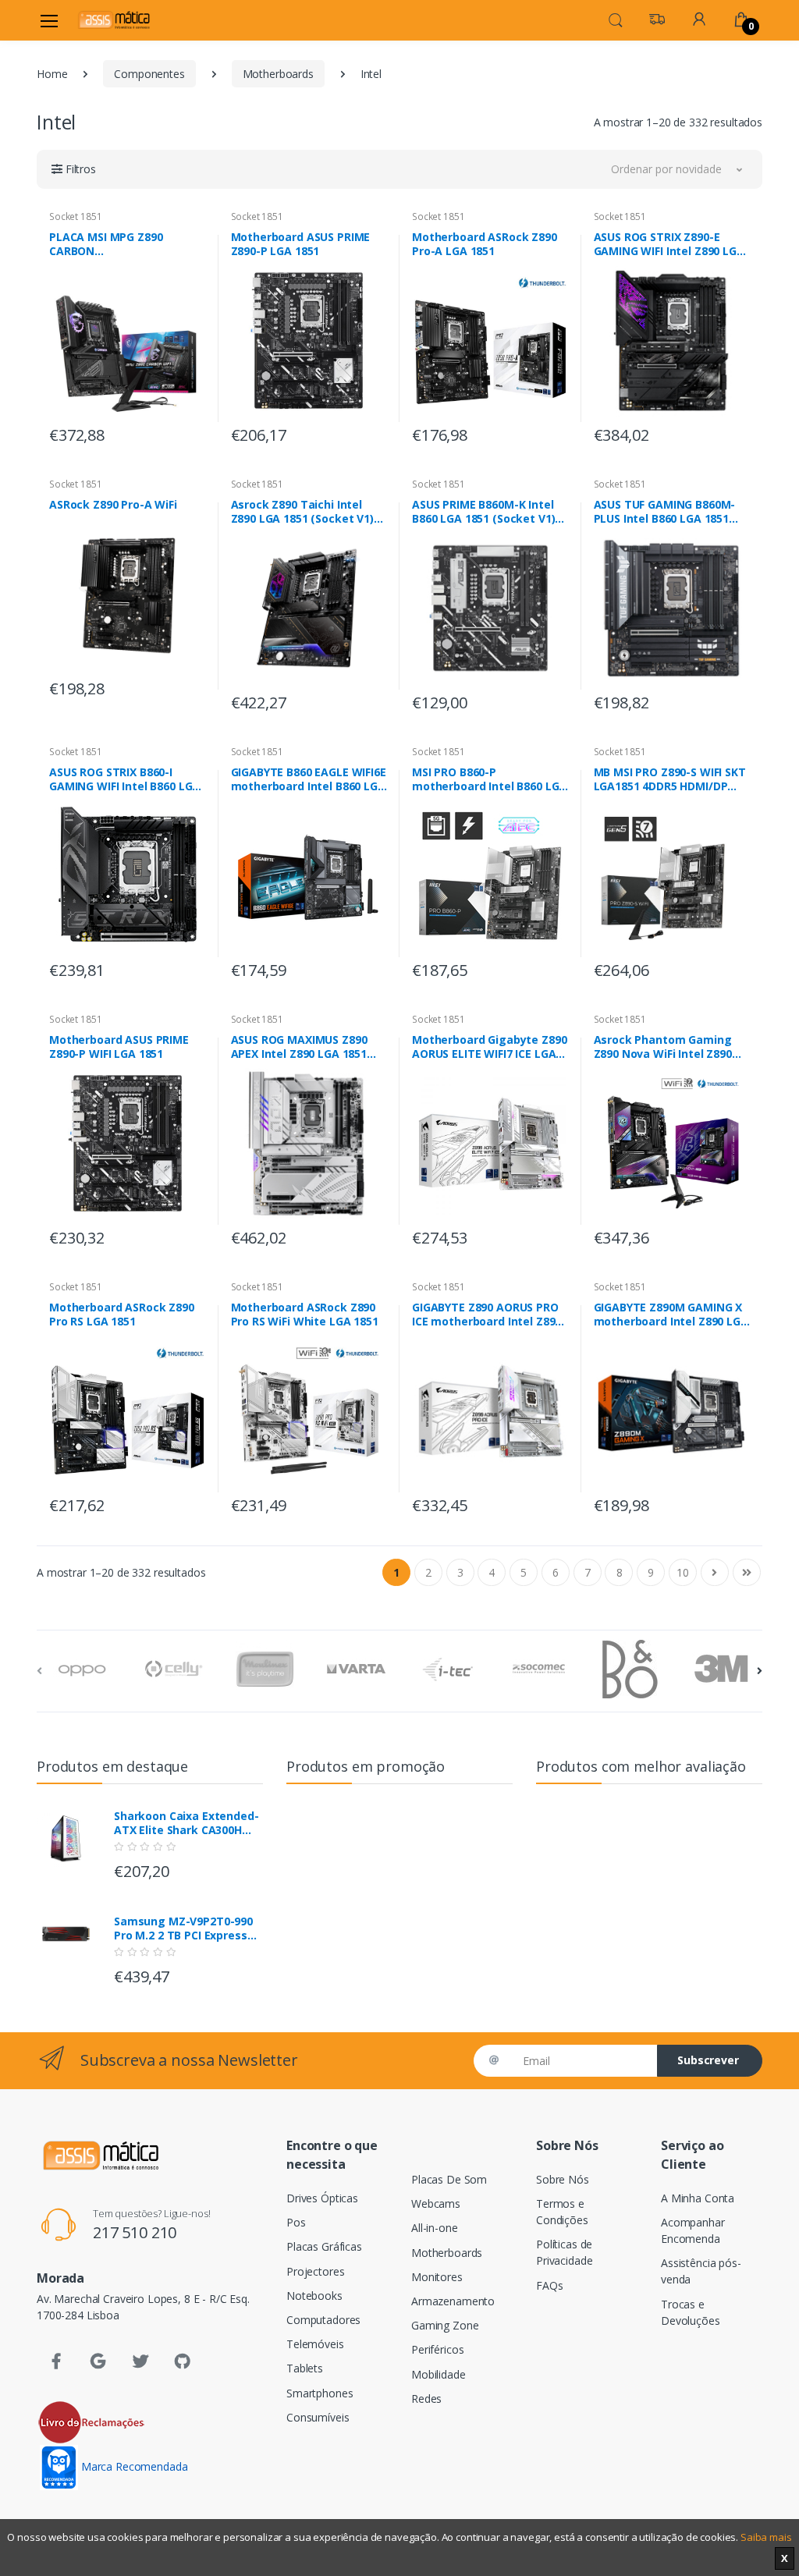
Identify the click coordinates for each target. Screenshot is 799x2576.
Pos (296, 2222)
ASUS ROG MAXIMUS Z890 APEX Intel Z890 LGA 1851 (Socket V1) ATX (299, 1047)
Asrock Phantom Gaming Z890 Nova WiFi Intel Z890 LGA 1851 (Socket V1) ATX (664, 1047)
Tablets (305, 2368)
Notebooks (314, 2296)
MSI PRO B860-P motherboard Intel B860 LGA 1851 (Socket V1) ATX (489, 779)
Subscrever (708, 2060)
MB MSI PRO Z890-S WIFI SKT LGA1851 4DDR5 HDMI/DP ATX (670, 779)
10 (683, 1572)
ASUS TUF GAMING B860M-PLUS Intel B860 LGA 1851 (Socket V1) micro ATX (665, 512)
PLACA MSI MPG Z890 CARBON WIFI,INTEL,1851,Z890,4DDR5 (124, 244)
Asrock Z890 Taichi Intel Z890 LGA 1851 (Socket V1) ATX (302, 512)
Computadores (323, 2320)
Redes (426, 2399)
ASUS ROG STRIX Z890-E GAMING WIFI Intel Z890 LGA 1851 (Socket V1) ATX (669, 244)
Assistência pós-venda (701, 2271)
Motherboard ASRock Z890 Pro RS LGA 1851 (122, 1315)
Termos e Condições (562, 2212)
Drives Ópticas (322, 2198)
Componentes (149, 74)
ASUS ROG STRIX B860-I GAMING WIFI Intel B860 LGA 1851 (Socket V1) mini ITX (124, 779)
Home (52, 74)
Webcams (436, 2203)
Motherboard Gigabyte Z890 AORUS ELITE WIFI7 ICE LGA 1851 (489, 1047)
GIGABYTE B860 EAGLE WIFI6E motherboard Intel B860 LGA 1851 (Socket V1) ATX (309, 779)
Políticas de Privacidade (564, 2252)
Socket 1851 (75, 216)
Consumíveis (318, 2417)
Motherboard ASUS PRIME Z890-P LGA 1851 (301, 244)
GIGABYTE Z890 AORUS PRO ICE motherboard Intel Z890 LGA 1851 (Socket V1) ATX (487, 1315)
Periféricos (437, 2349)
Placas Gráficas (324, 2246)
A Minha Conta (698, 2198)
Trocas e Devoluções (691, 2312)
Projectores (315, 2271)
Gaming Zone (445, 2325)
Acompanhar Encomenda (693, 2230)
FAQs (549, 2285)
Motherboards (278, 74)
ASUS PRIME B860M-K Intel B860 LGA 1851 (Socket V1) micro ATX (483, 512)
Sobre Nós (563, 2179)
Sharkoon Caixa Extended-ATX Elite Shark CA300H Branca (186, 1823)
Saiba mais (766, 2537)
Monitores (437, 2277)
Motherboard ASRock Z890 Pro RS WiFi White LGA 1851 (305, 1315)
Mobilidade (439, 2374)
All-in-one (435, 2228)
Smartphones (320, 2393)
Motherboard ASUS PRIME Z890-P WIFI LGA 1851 (119, 1047)
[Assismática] (114, 20)
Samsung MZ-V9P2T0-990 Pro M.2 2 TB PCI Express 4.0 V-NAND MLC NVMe (183, 1928)
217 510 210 (135, 2232)
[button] (616, 19)
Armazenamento (453, 2301)
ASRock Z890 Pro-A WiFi (113, 505)
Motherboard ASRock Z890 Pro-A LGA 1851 (485, 244)
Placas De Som (449, 2179)
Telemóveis (315, 2344)
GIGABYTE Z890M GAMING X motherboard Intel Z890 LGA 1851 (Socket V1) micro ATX (671, 1315)
